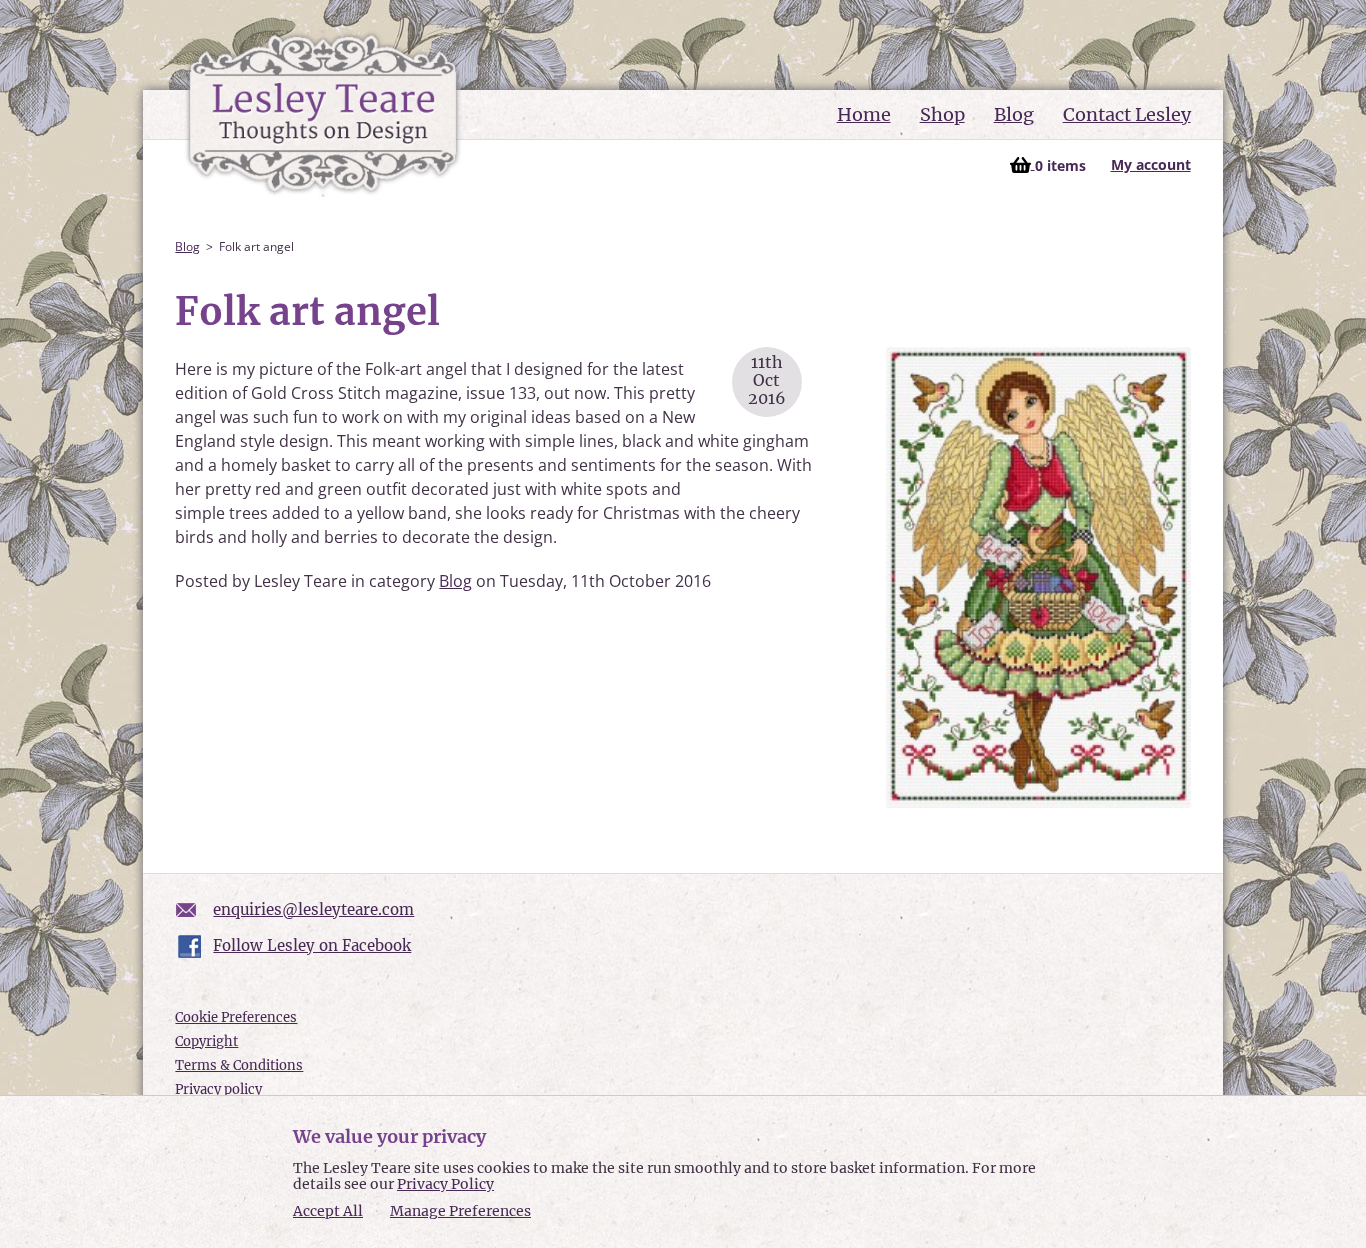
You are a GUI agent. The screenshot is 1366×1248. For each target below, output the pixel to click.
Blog (1014, 114)
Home (864, 114)
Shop (942, 114)
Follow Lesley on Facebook (312, 945)
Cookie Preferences (236, 1017)
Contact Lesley (1127, 114)
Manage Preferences (460, 1211)
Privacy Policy (445, 1184)
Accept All (328, 1211)
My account (1151, 164)
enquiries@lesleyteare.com (313, 909)
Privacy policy (218, 1089)
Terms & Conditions (239, 1065)
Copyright (206, 1041)
